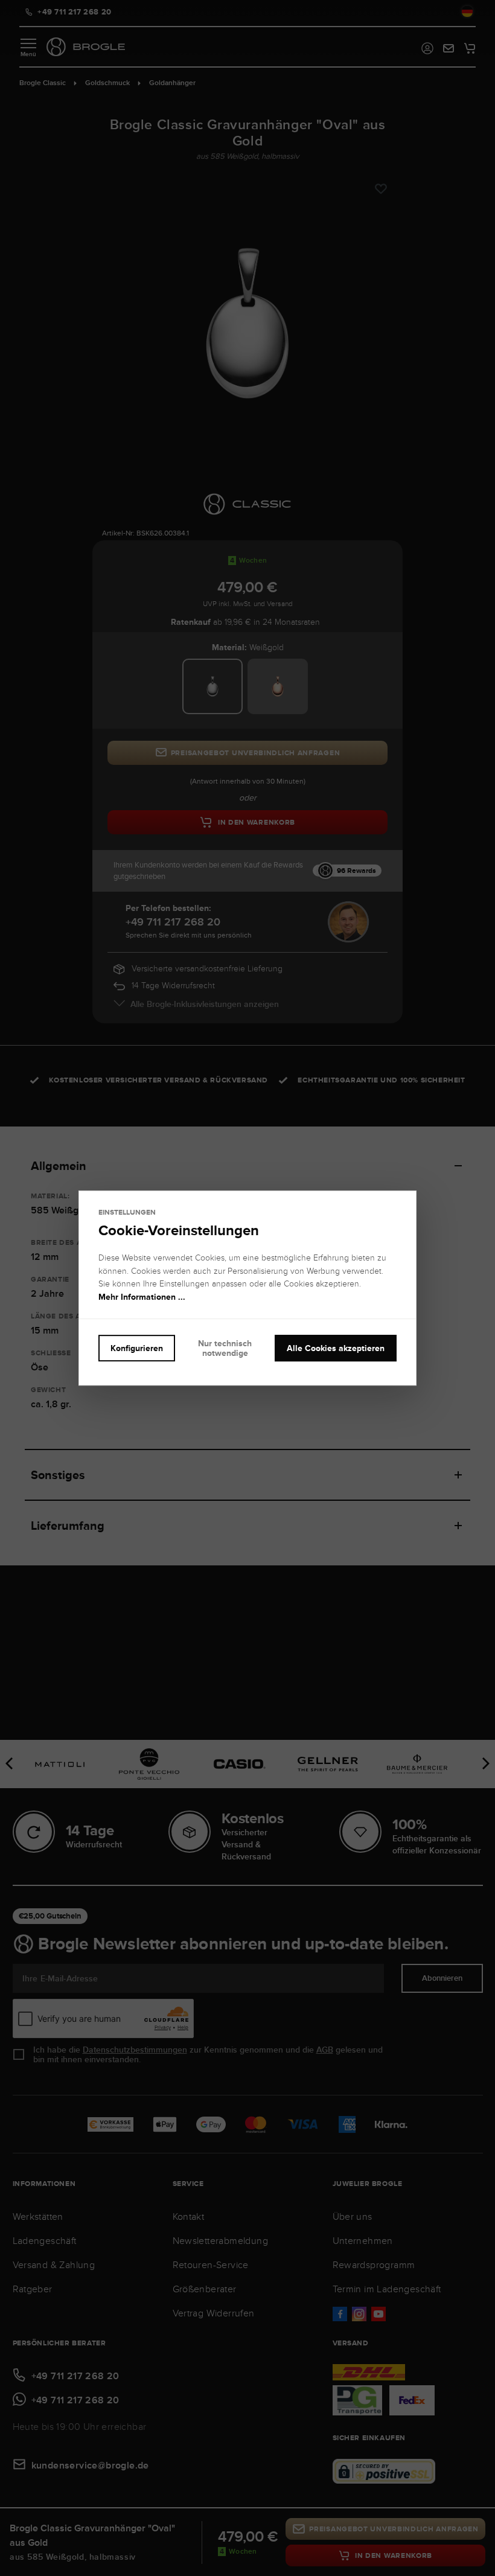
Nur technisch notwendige (225, 1348)
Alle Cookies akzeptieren (336, 1348)
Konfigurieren (137, 1348)
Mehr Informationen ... (142, 1297)
